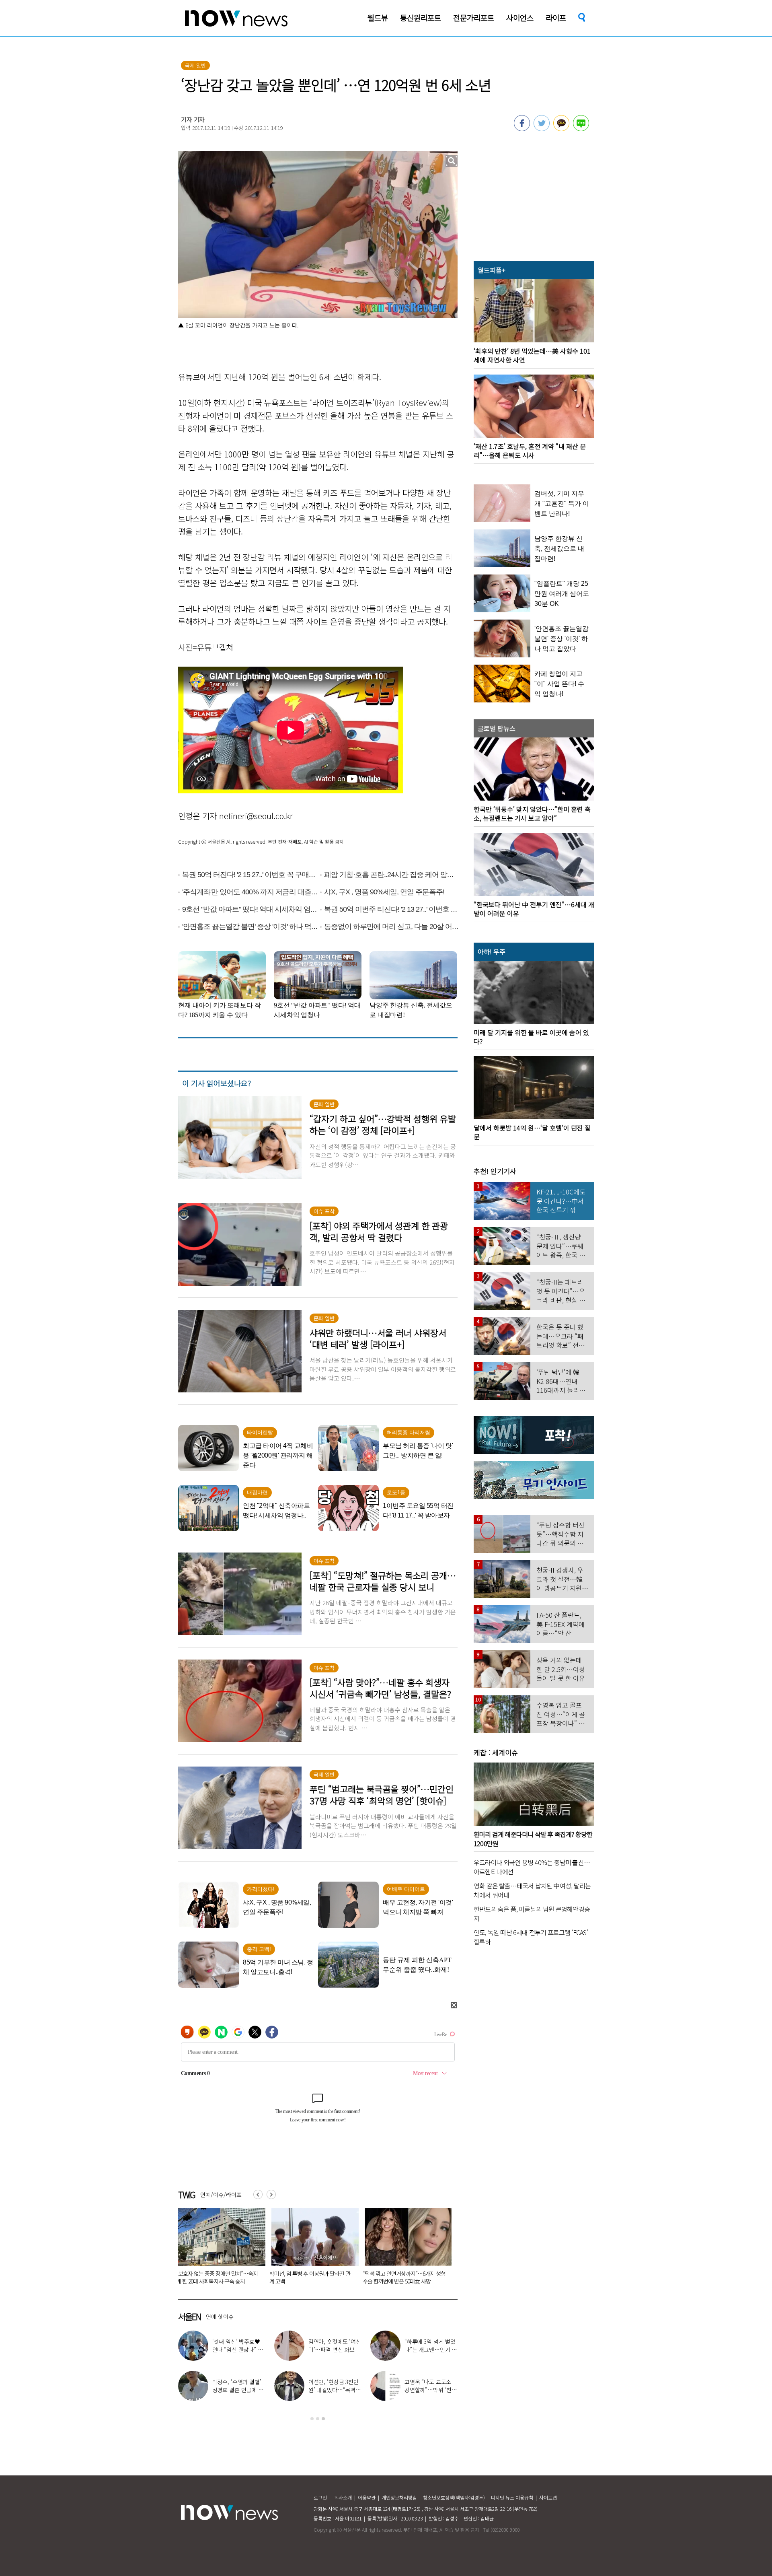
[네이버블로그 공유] (581, 129)
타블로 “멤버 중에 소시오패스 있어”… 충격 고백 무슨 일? (431, 2349)
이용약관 (367, 2497)
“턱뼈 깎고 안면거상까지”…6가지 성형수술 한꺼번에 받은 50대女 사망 (218, 2277)
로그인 (320, 2497)
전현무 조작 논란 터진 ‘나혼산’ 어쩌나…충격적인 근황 (430, 2390)
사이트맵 (548, 2497)
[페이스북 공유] (522, 129)
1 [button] (312, 2419)
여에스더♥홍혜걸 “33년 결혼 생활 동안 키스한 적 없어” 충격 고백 (335, 2349)
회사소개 (343, 2497)
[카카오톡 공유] (561, 129)
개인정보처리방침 (399, 2497)
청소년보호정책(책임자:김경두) (454, 2497)
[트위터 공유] (542, 129)
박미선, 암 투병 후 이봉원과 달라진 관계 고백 (334, 2390)
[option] (219, 2249)
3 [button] (323, 2419)
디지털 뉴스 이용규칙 (512, 2497)
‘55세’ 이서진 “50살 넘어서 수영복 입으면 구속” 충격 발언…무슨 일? (311, 2277)
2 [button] (318, 2419)
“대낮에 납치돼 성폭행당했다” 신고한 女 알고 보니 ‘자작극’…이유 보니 (403, 2277)
